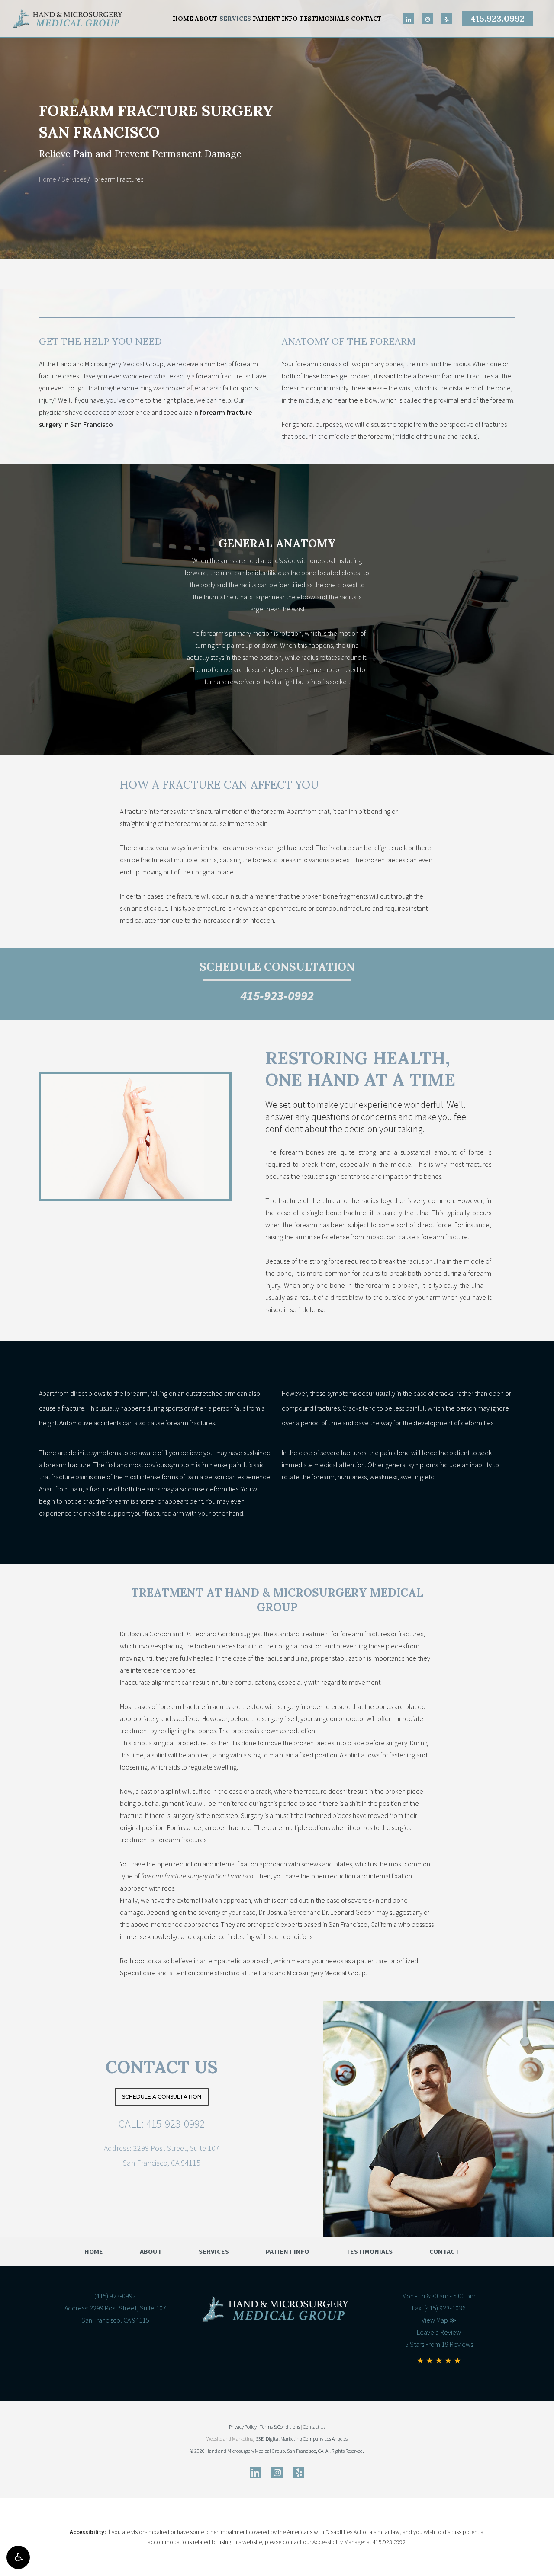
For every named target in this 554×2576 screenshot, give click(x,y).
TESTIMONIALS (369, 2251)
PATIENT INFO (287, 2251)
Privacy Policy (243, 2427)
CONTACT (444, 2251)
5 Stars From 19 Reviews (439, 2344)
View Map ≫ (439, 2320)
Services (74, 179)
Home (48, 179)
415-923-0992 (277, 995)
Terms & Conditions (280, 2427)
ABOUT (151, 2251)
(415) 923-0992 (115, 2296)
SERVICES (214, 2251)
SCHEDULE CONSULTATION (277, 967)
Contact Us (162, 2067)
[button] (18, 2557)
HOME (94, 2251)
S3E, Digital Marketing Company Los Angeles (302, 2439)
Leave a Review (439, 2332)
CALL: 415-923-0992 (161, 2123)
